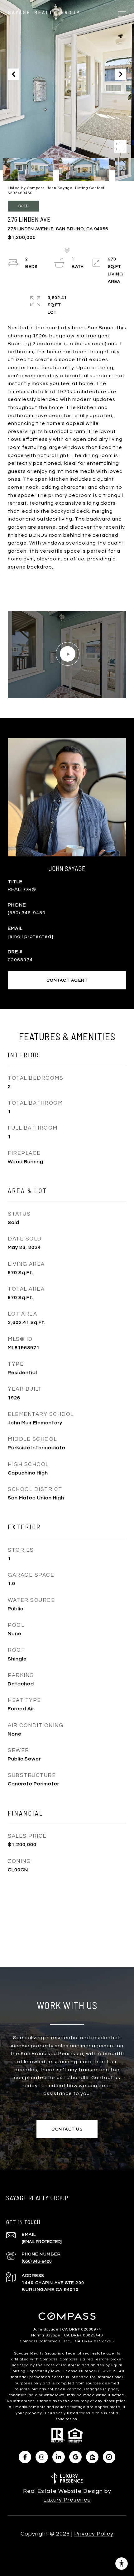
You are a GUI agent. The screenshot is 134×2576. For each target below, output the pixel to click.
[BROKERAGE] (109, 2457)
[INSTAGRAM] (42, 2457)
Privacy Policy (94, 2534)
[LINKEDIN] (59, 2457)
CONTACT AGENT (67, 980)
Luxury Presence (67, 2500)
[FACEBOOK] (25, 2457)
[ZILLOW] (92, 2457)
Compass (69, 2359)
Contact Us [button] (67, 2129)
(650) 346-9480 (27, 913)
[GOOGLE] (75, 2457)
